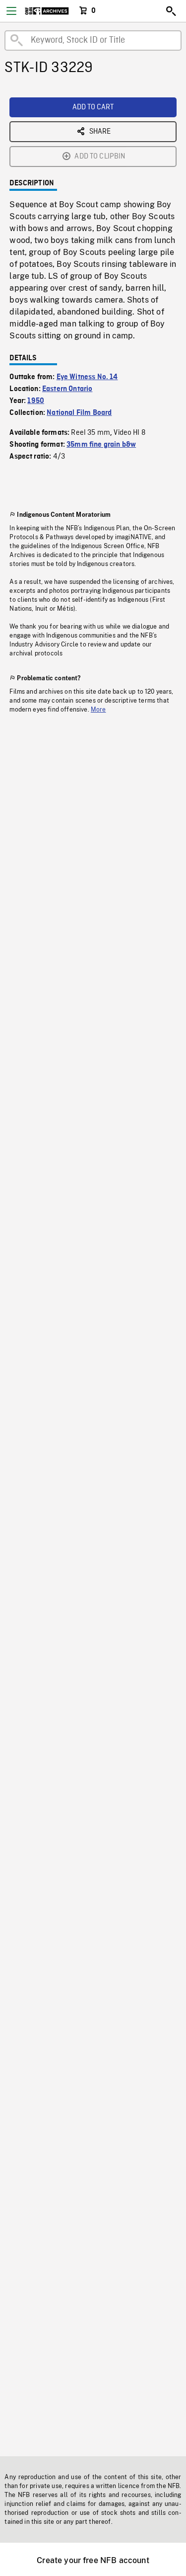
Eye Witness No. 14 (87, 377)
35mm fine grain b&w (101, 445)
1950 (36, 401)
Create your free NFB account (93, 2560)
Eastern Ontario (67, 389)
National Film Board (79, 413)
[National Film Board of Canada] (47, 11)
